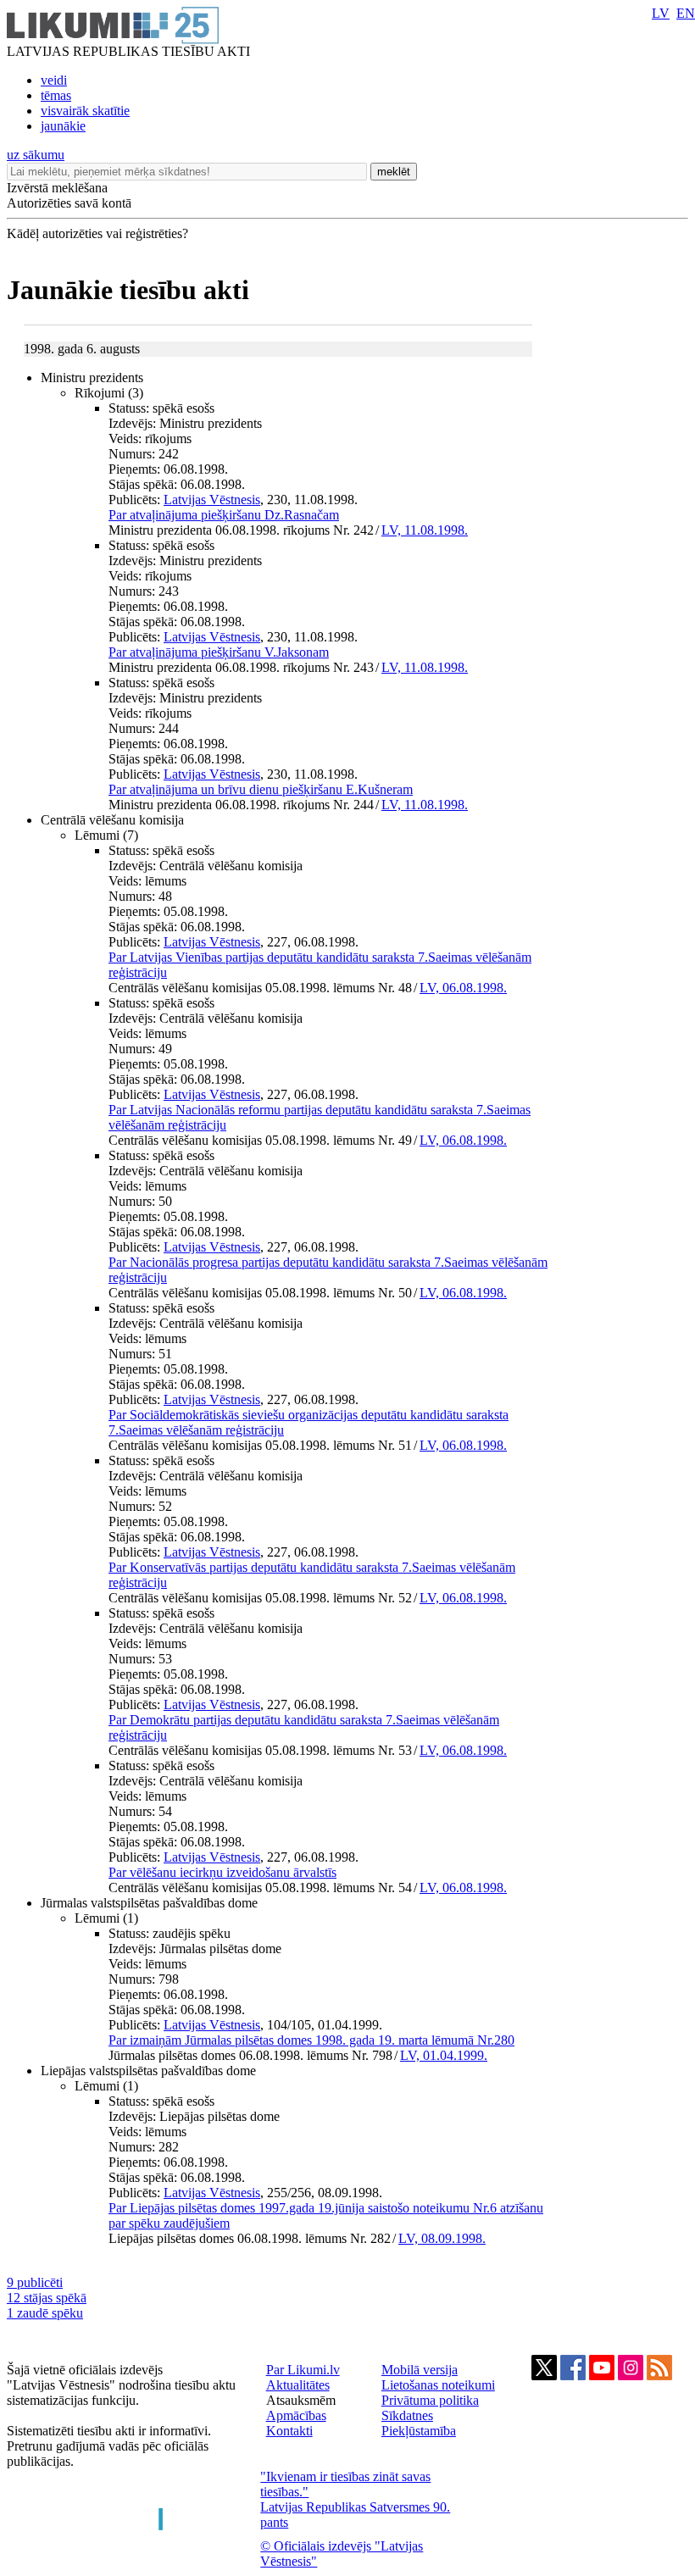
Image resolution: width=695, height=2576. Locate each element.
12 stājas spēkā (47, 2298)
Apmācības (296, 2415)
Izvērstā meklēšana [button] (57, 188)
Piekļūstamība (419, 2431)
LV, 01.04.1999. (444, 2055)
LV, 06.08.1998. (463, 988)
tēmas (56, 95)
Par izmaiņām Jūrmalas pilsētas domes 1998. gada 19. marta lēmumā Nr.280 (311, 2040)
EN (686, 13)
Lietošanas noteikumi (438, 2385)
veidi (54, 80)
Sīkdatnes (407, 2415)
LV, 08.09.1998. (442, 2238)
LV (661, 13)
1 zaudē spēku (45, 2313)
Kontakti (289, 2431)
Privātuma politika (430, 2400)
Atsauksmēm (301, 2400)
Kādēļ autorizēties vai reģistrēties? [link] (97, 233)
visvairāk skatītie (85, 111)
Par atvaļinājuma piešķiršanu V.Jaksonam (219, 652)
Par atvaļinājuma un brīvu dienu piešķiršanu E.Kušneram (261, 789)
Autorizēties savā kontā (69, 203)
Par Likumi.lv (303, 2370)
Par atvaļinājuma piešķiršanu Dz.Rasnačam (224, 515)
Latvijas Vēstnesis (212, 500)
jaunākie (63, 126)
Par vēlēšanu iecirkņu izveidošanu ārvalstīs (222, 1872)
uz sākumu (36, 155)
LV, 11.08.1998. (425, 530)
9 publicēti (35, 2282)
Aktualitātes (298, 2385)
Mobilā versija (420, 2370)
